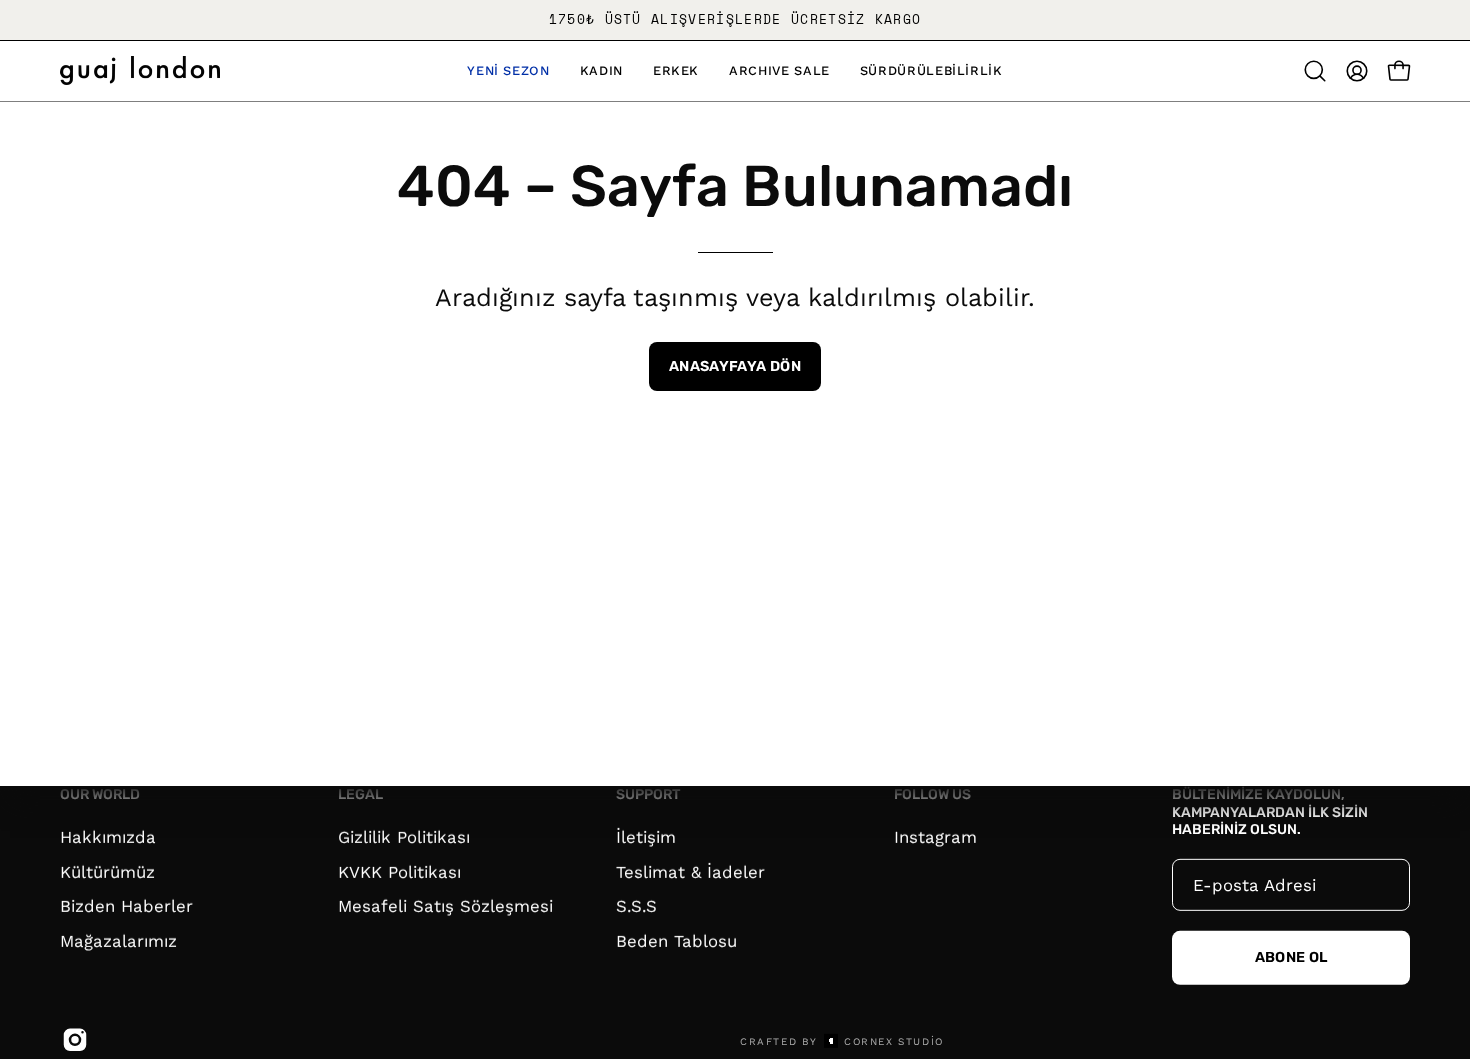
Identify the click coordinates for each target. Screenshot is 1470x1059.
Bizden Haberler (126, 906)
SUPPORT (648, 794)
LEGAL (360, 794)
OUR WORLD (100, 794)
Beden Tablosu (676, 940)
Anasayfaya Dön (735, 366)
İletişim (646, 836)
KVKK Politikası (399, 871)
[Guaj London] (140, 70)
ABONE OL (1291, 957)
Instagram (935, 836)
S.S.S (636, 906)
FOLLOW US (932, 794)
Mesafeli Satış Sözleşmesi (445, 906)
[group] (735, 20)
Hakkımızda (108, 836)
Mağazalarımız (118, 940)
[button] (508, 71)
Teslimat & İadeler (690, 871)
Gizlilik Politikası (404, 836)
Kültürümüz (107, 871)
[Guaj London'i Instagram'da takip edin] (71, 1040)
